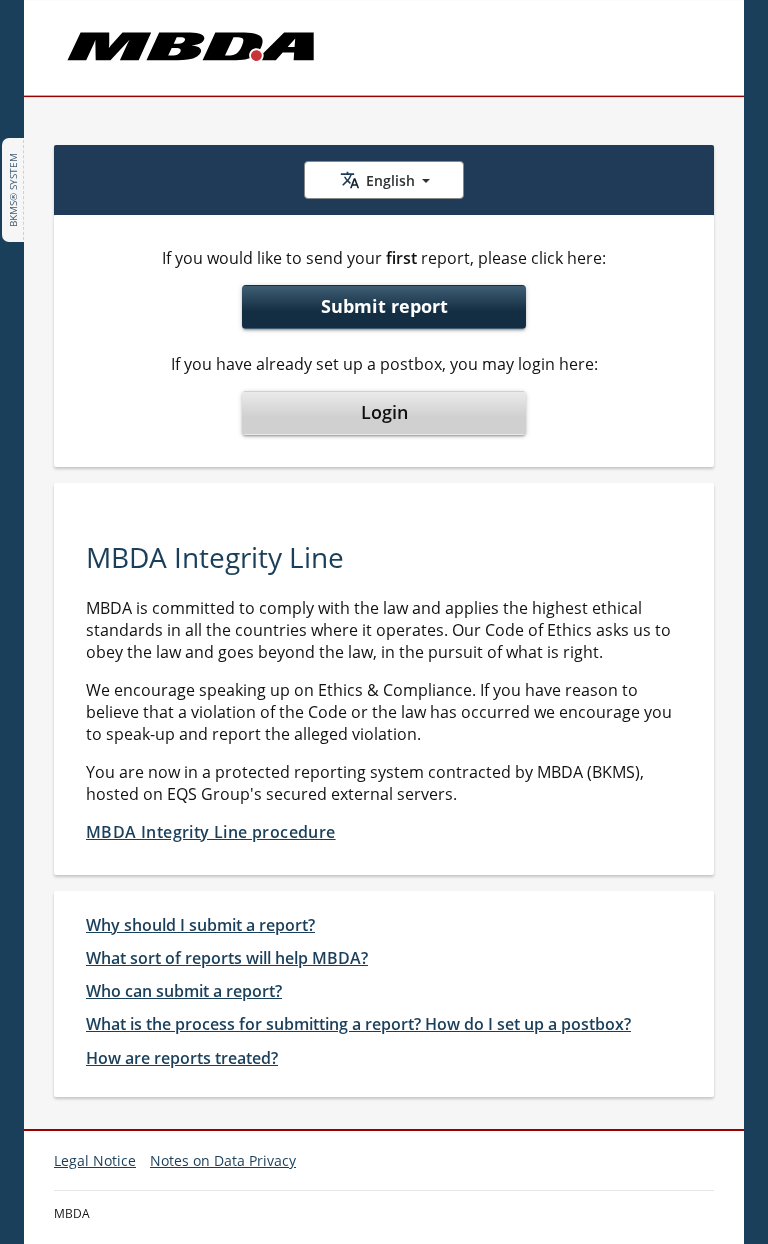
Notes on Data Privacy (223, 1160)
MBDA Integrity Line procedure (211, 832)
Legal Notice (95, 1160)
